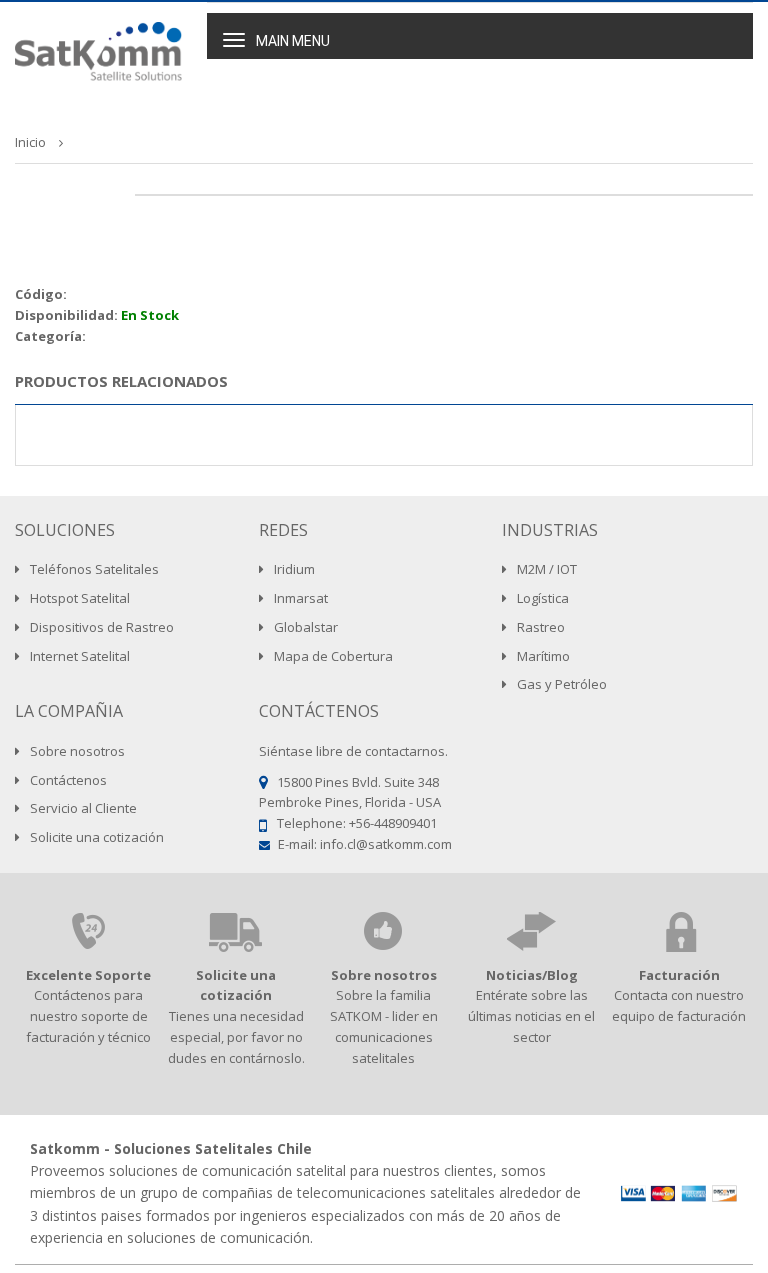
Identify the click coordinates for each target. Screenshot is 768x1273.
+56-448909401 (393, 823)
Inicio (30, 142)
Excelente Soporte (88, 975)
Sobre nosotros (384, 975)
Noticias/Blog (532, 975)
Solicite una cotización (236, 985)
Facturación (679, 975)
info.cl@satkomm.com (386, 844)
